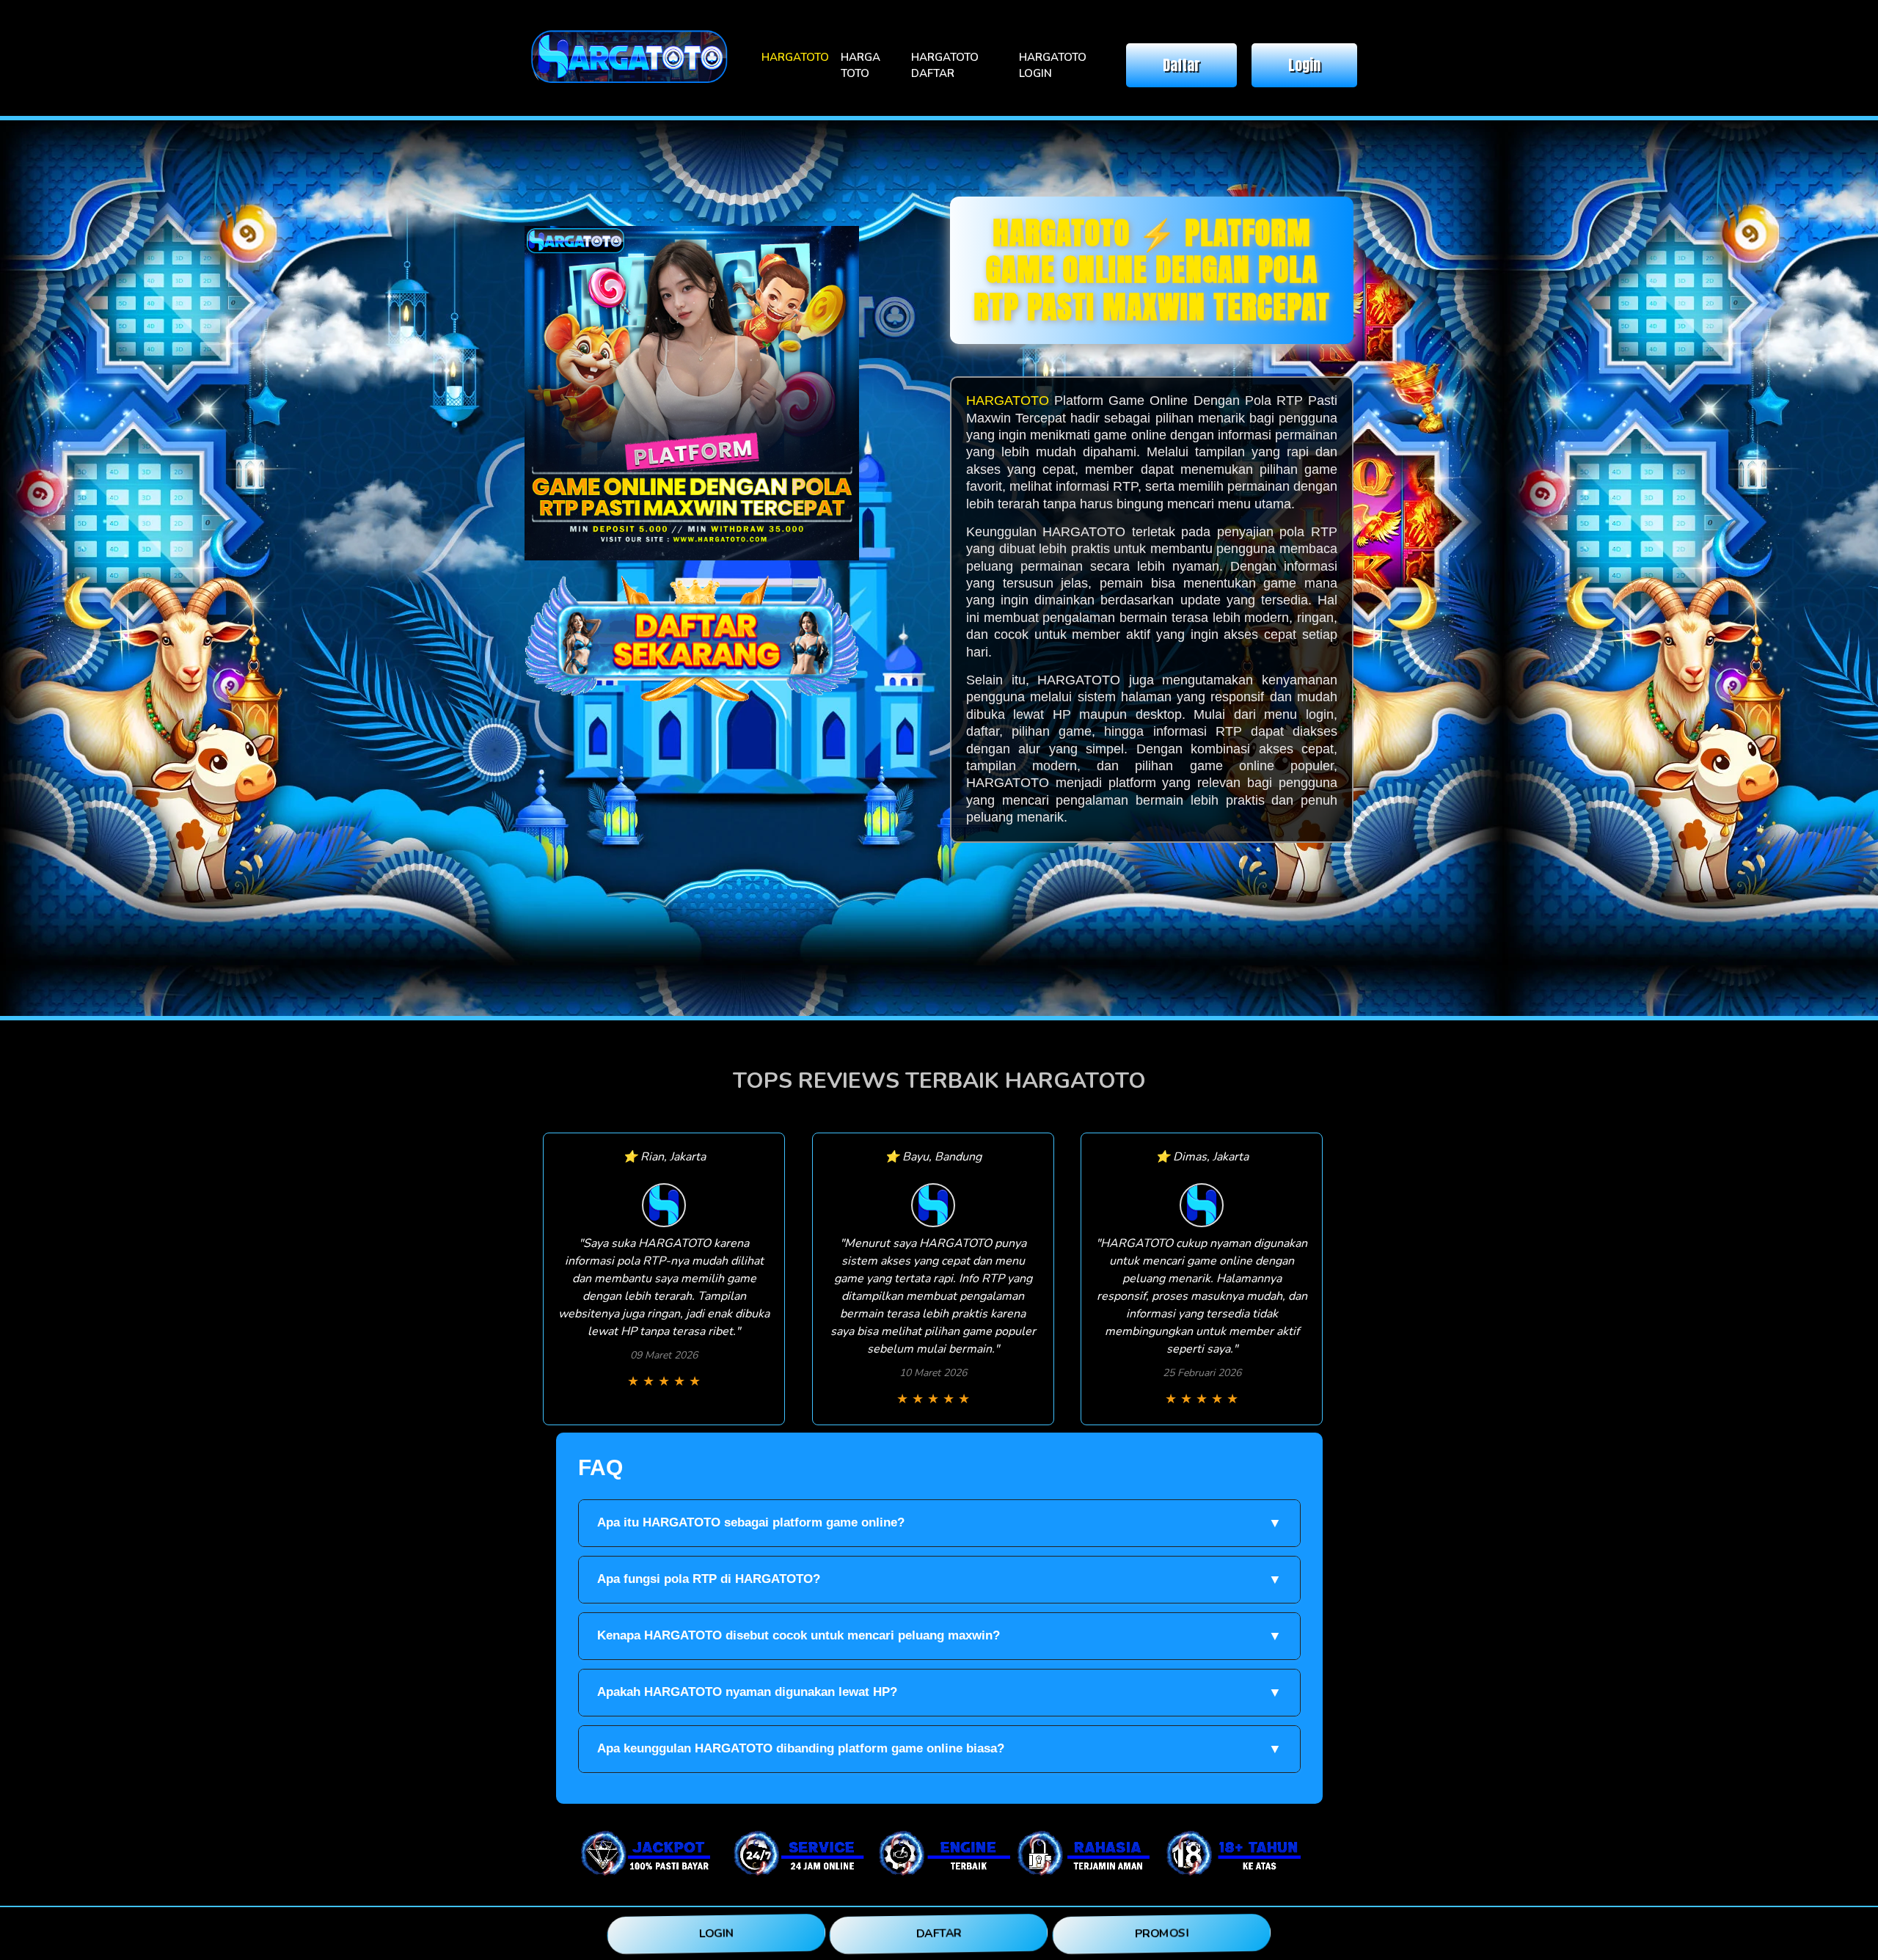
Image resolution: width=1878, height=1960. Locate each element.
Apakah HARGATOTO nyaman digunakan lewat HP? (939, 1692)
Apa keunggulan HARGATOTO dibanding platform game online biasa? (939, 1749)
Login (1304, 65)
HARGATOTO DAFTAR (945, 66)
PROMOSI (1161, 1933)
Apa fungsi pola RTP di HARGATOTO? (939, 1579)
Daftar (1181, 65)
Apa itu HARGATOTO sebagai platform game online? (939, 1523)
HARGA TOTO (861, 66)
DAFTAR (939, 1934)
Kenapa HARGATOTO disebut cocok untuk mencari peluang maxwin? (939, 1636)
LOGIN (716, 1934)
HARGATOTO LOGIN (1053, 66)
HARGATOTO (795, 57)
